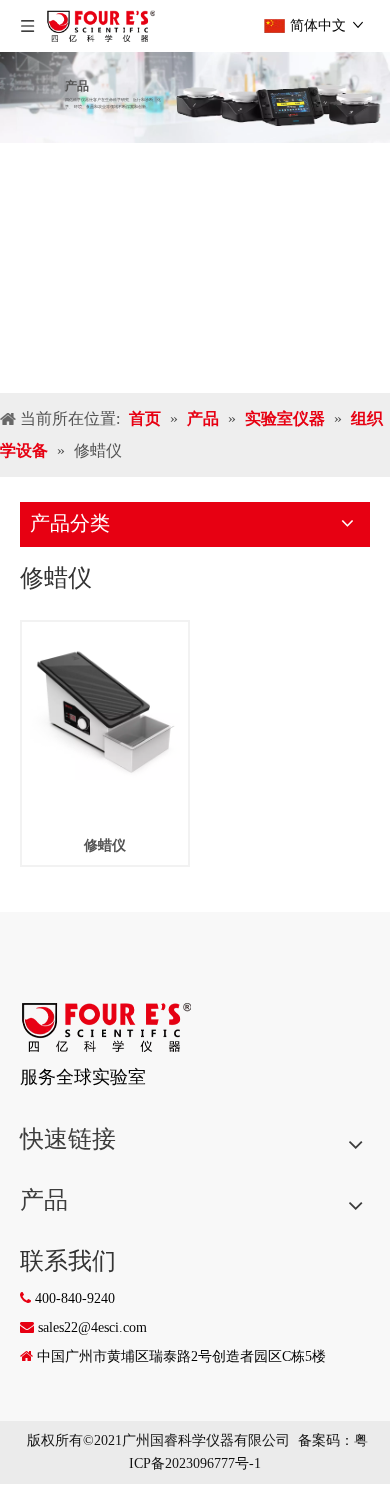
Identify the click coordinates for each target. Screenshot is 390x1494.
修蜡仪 (105, 845)
